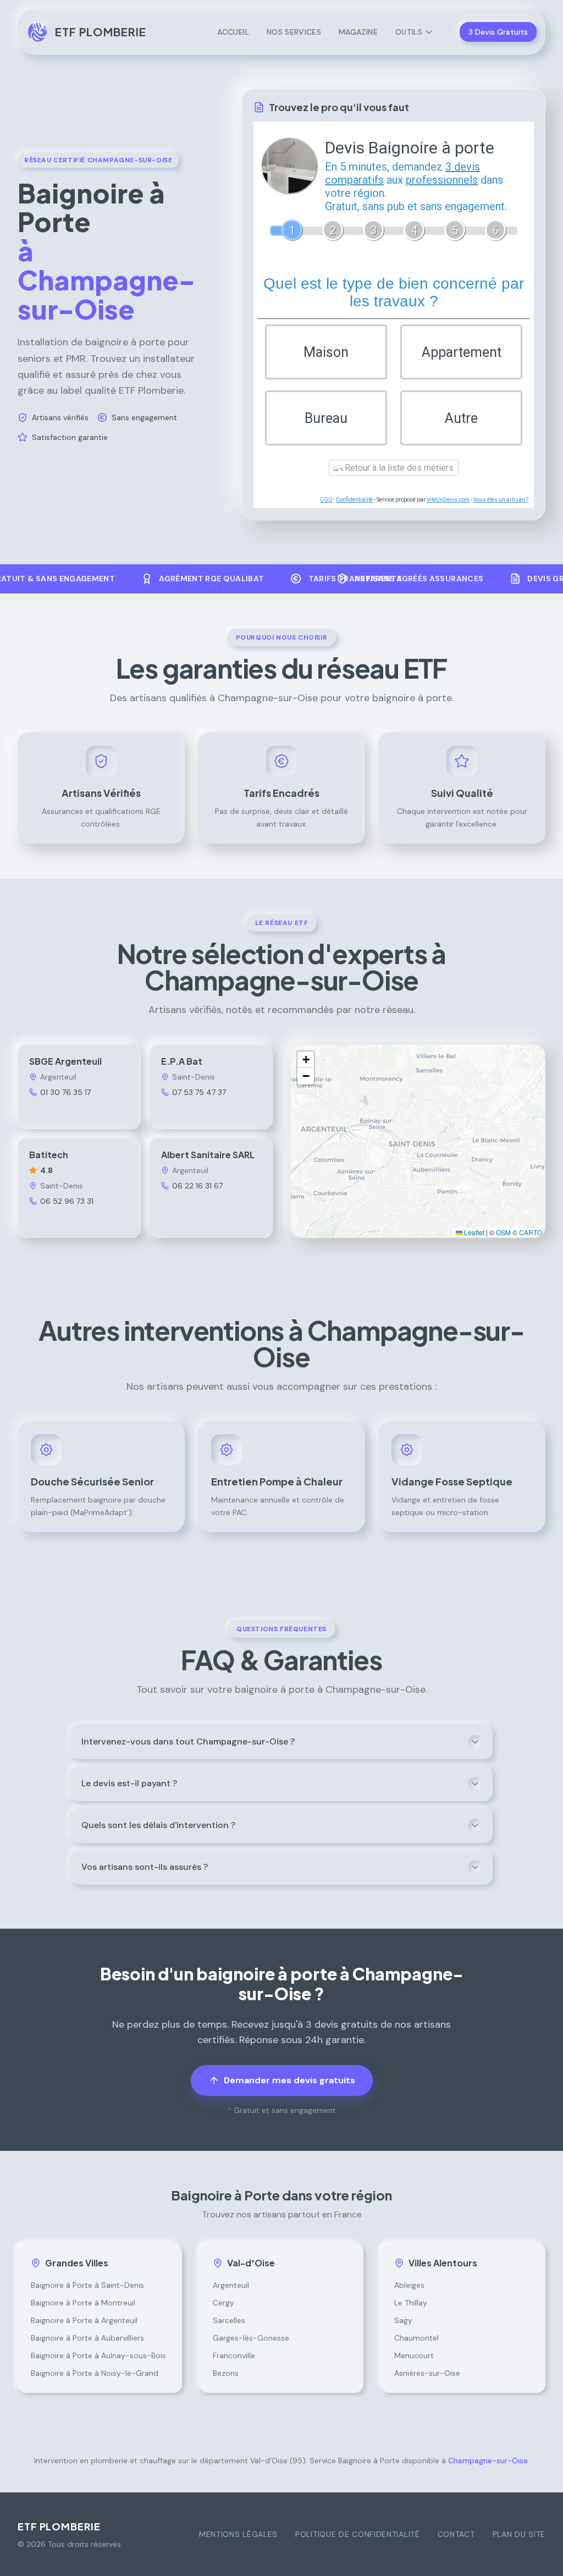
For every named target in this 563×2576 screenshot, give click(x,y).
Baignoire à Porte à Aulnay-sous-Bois (98, 2355)
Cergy (223, 2303)
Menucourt (414, 2355)
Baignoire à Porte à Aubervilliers (87, 2338)
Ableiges (409, 2285)
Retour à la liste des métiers (398, 468)
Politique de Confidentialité (358, 2534)
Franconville (234, 2355)
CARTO (531, 1232)
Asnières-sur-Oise (427, 2373)
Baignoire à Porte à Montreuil (83, 2303)
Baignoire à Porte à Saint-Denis (87, 2285)
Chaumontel (416, 2338)
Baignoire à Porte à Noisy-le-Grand (95, 2373)
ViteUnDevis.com (448, 500)
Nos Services (294, 32)
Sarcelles (229, 2320)
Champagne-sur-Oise (488, 2461)
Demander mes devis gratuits (289, 2080)
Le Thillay (411, 2303)
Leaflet (473, 1232)
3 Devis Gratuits (498, 32)
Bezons (226, 2373)
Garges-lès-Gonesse (251, 2338)
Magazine (358, 32)
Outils (409, 32)
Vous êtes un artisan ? (501, 500)
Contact (456, 2534)
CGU (326, 500)
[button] (306, 1060)
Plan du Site (519, 2534)
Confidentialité (354, 500)
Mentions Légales (238, 2534)
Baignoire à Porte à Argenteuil (84, 2320)
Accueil (233, 32)
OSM (503, 1232)
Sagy (403, 2320)
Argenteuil (231, 2285)
